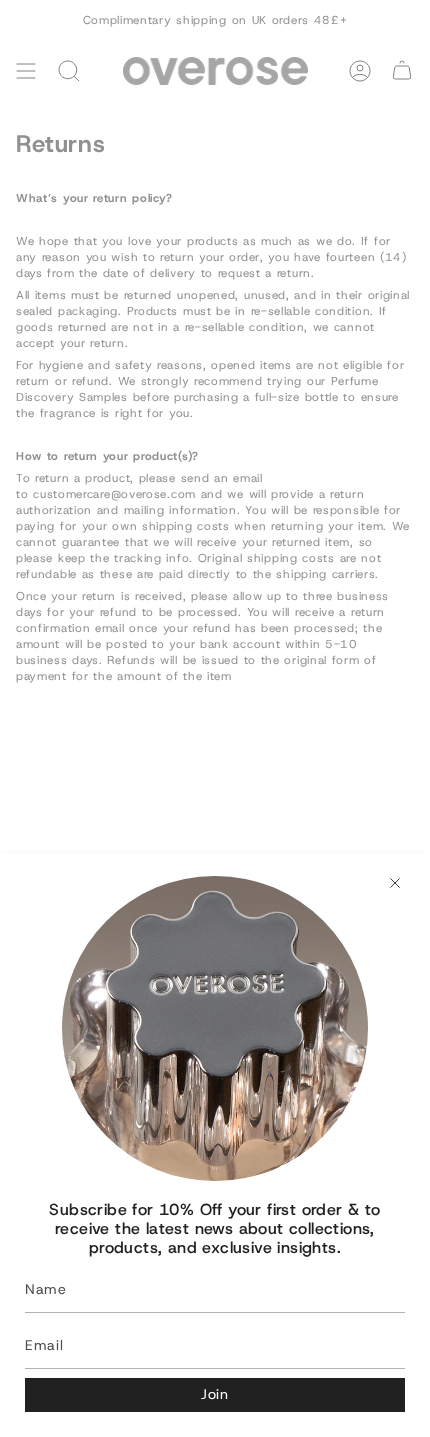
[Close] (395, 883)
